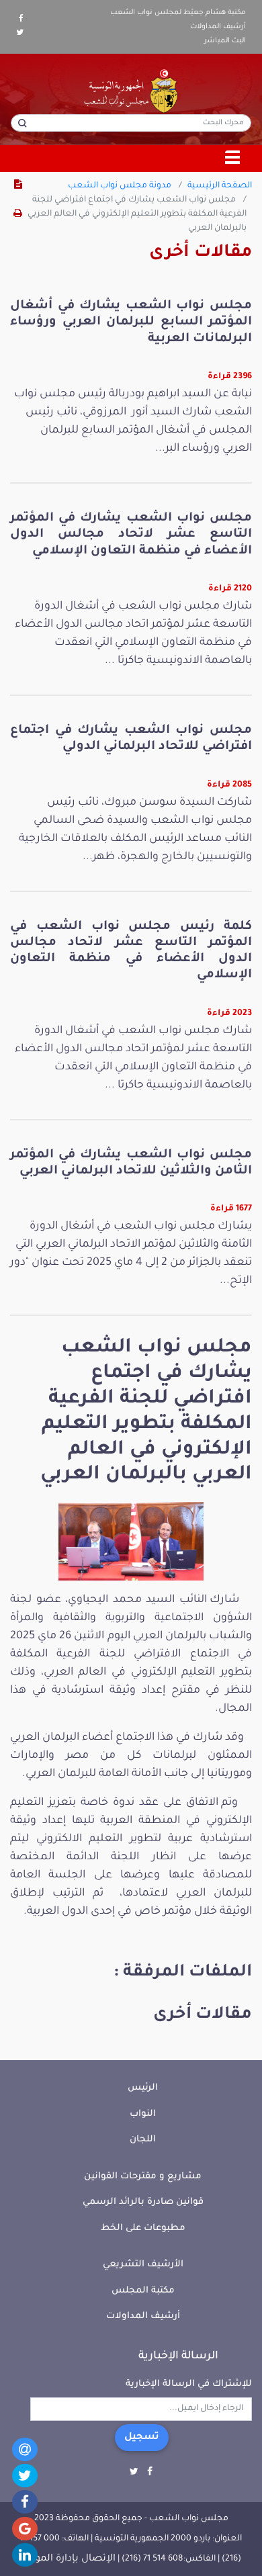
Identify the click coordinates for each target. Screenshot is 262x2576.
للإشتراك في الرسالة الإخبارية (189, 2384)
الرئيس (143, 2088)
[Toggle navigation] (233, 159)
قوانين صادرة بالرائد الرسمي (143, 2202)
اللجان (143, 2140)
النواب (143, 2114)
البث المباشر (225, 41)
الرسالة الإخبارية (178, 2356)
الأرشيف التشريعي (143, 2265)
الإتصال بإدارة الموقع (69, 2559)
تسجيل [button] (142, 2438)
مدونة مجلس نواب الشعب (120, 186)
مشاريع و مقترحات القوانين (143, 2177)
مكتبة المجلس (143, 2291)
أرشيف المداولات (218, 27)
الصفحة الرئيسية (220, 186)
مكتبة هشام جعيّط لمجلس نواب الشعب (178, 13)
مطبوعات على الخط (143, 2228)
